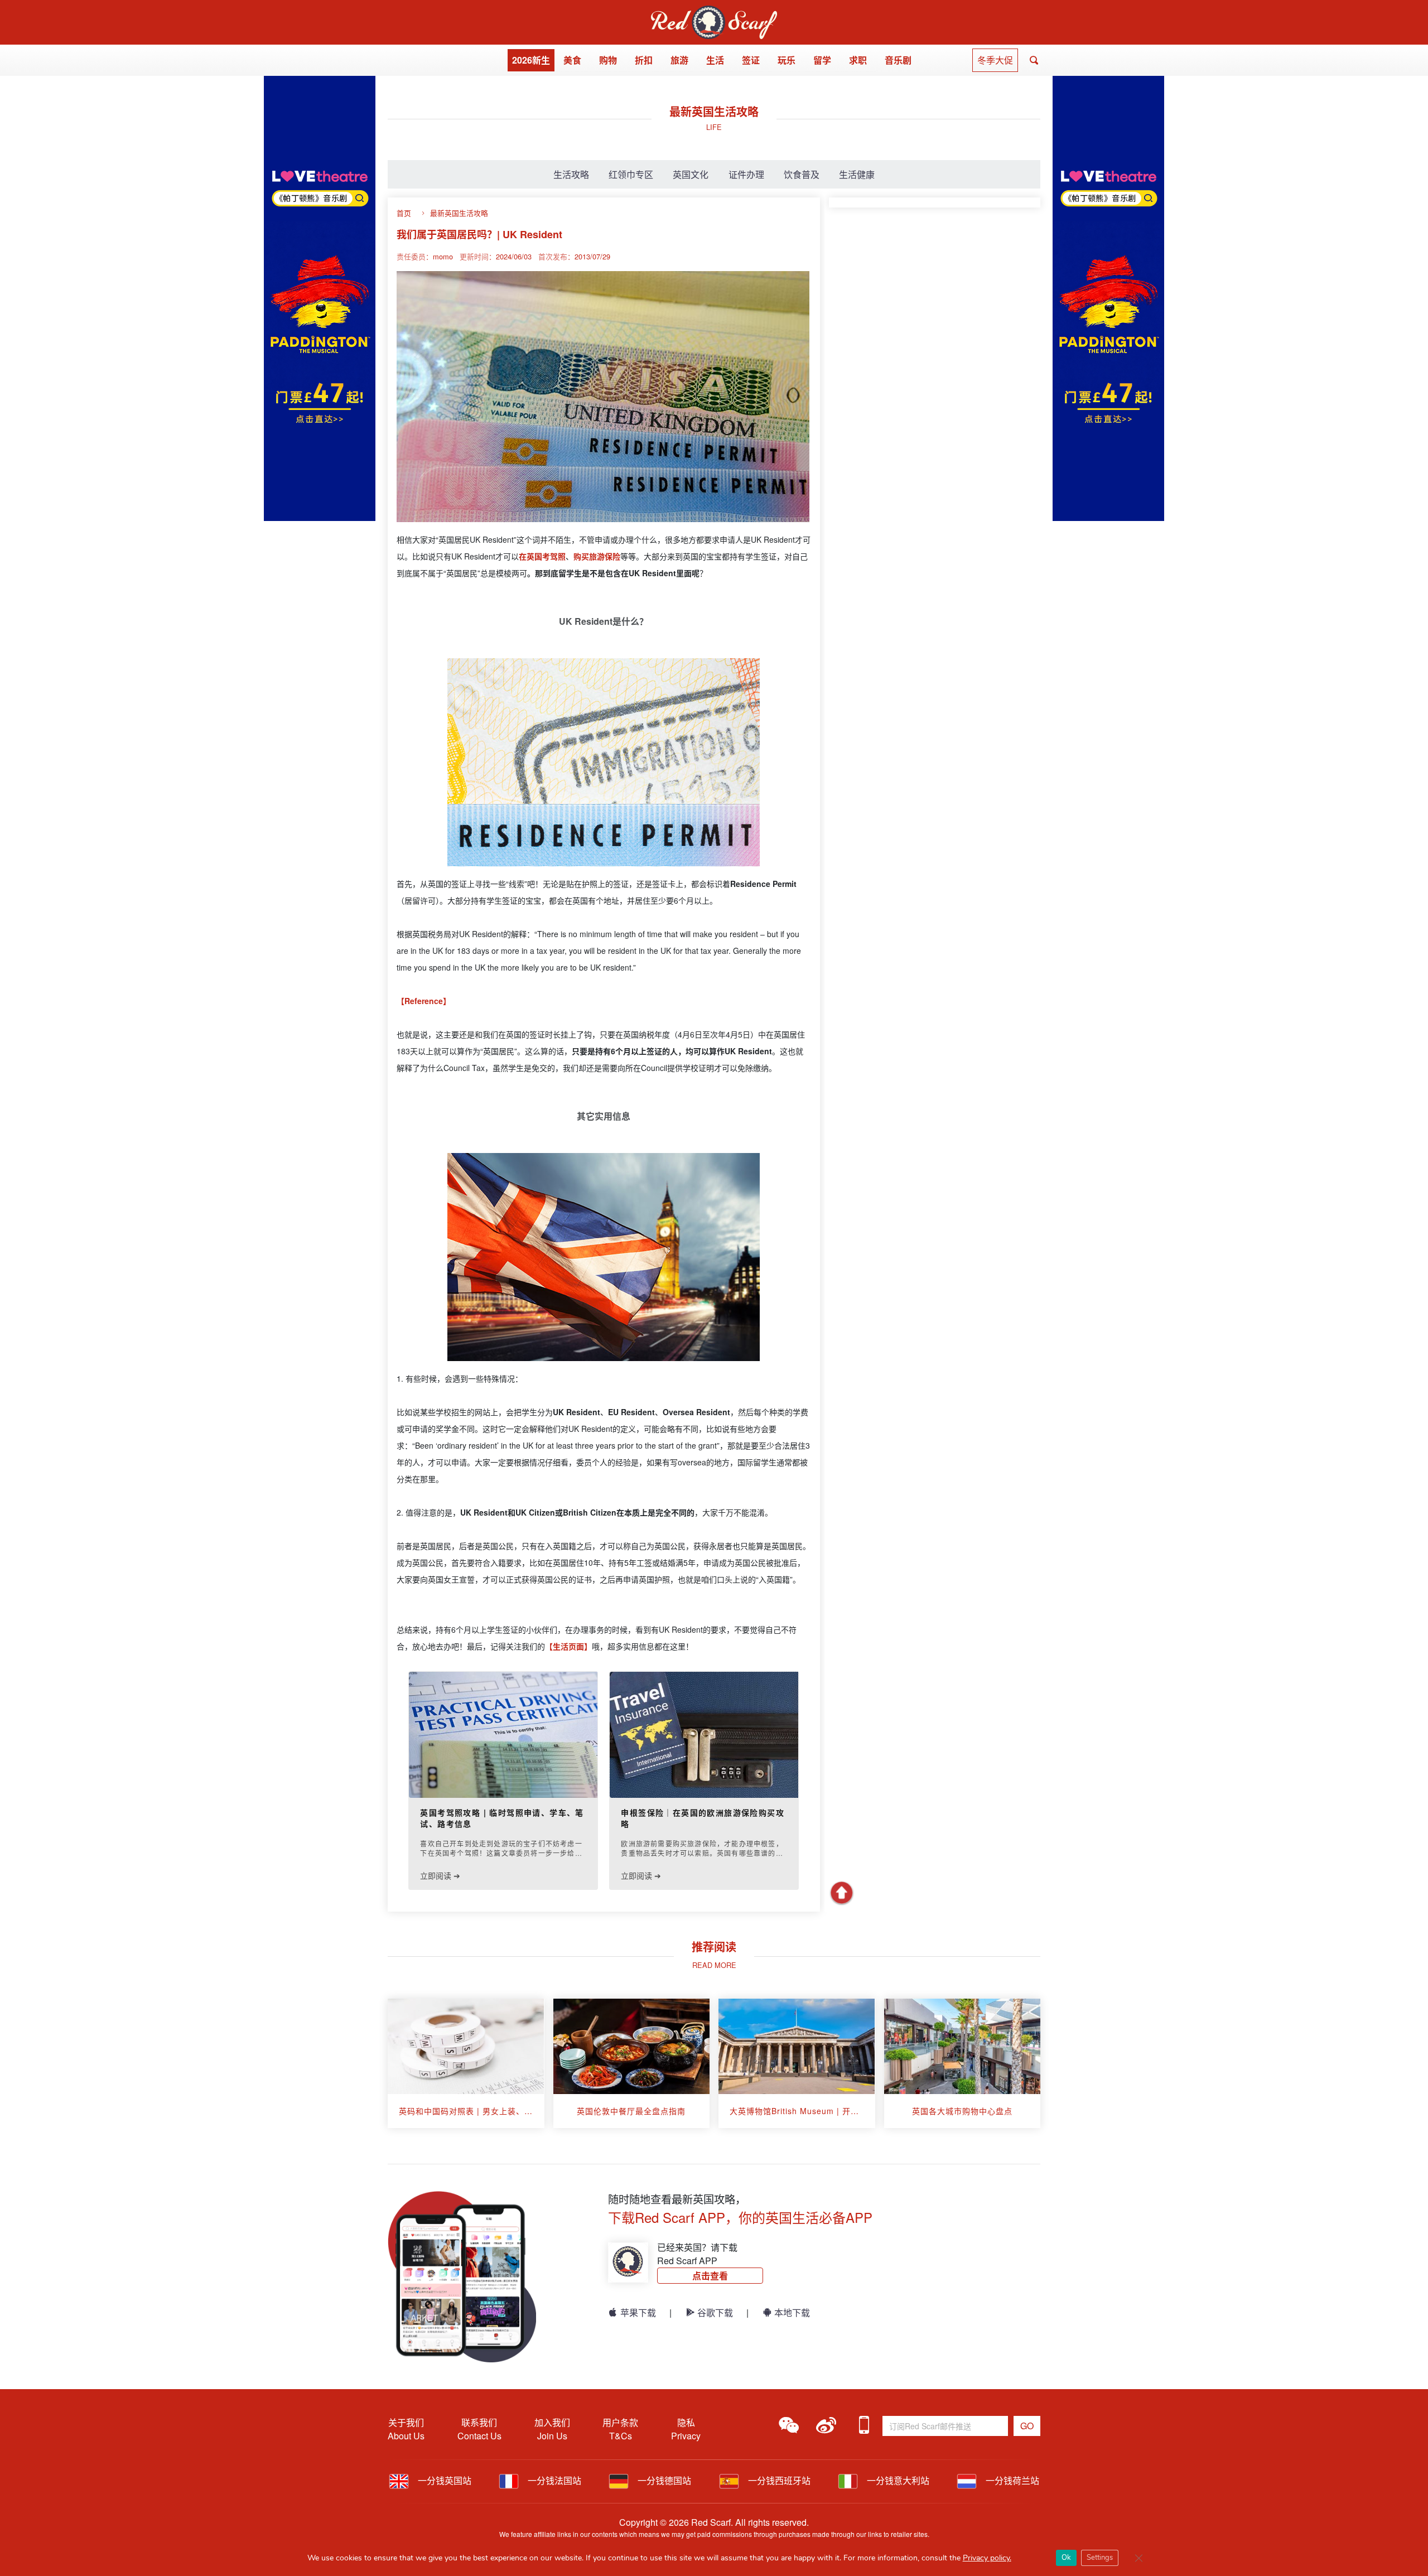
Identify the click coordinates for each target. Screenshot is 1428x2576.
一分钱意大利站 (897, 2480)
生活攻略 (571, 174)
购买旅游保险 (597, 556)
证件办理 (746, 174)
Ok (1066, 2558)
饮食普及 (802, 174)
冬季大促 (995, 60)
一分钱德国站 (663, 2480)
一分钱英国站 (443, 2480)
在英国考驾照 (542, 556)
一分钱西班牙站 (778, 2480)
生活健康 (857, 174)
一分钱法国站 (553, 2480)
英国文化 (691, 174)
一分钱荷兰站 (1011, 2480)
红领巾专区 (631, 174)
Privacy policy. (987, 2558)
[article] (466, 2063)
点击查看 (710, 2276)
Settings (1100, 2558)
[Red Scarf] (714, 12)
